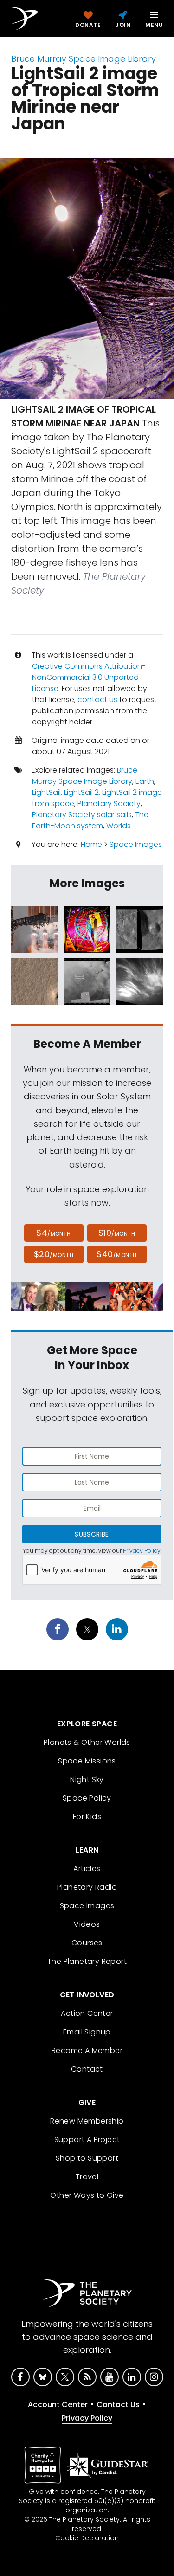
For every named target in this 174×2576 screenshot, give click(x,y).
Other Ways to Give (87, 2195)
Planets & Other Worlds (87, 1742)
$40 (116, 1254)
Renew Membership (87, 2121)
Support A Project (87, 2140)
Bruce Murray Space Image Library (84, 59)
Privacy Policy (142, 1551)
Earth (145, 781)
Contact (87, 2069)
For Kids (87, 1817)
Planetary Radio (87, 1887)
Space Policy (87, 1798)
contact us (97, 700)
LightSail (46, 792)
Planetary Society (109, 804)
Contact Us (118, 2405)
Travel (87, 2177)
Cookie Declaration (87, 2538)
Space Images (136, 844)
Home (91, 844)
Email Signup (87, 2032)
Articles (87, 1869)
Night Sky (87, 1779)
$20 (54, 1254)
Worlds (119, 826)
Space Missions (87, 1761)
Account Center (58, 2405)
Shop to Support (87, 2158)
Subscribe (92, 1534)
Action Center (87, 2013)
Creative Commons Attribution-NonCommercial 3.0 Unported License (89, 677)
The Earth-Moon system (90, 820)
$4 (54, 1233)
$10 (117, 1233)
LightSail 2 (81, 792)
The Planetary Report (87, 1961)
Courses (87, 1943)
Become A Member (87, 2050)
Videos (87, 1924)
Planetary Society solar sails (82, 815)
